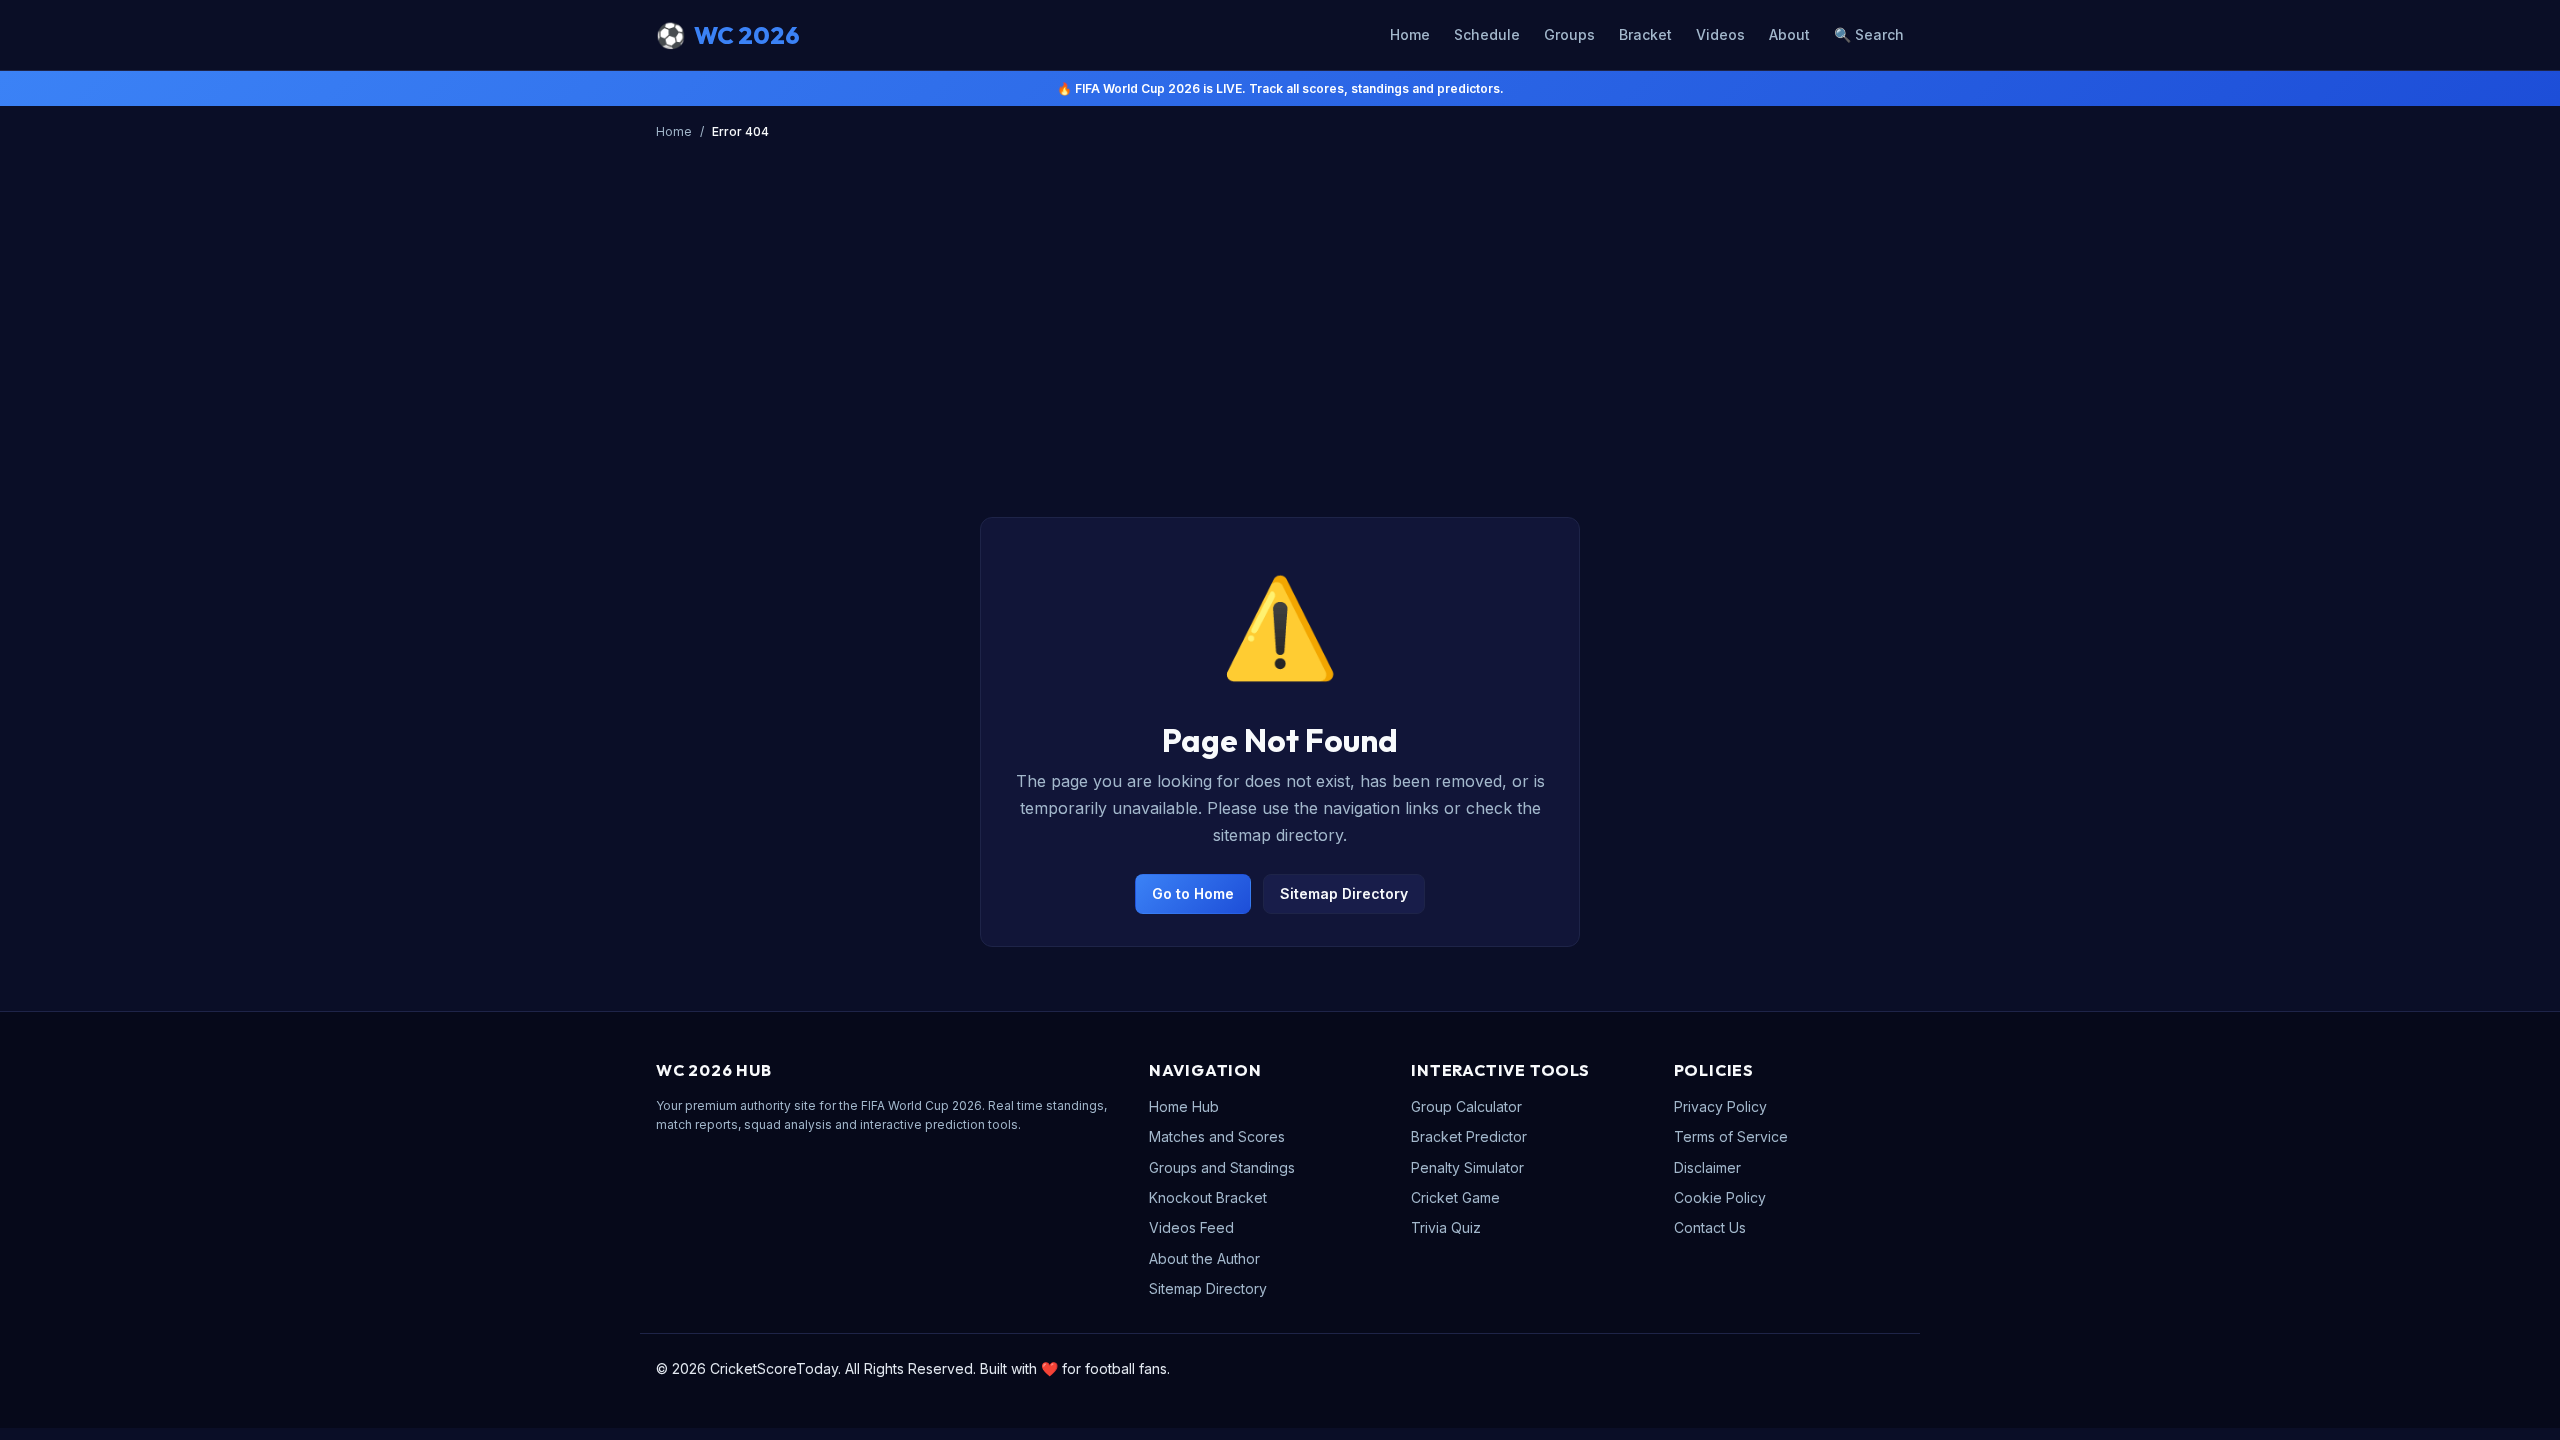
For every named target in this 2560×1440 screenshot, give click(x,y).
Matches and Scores (1217, 1136)
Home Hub (1184, 1106)
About (1789, 34)
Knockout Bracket (1208, 1197)
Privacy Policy (1720, 1106)
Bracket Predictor (1469, 1136)
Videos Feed (1191, 1227)
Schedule (1487, 34)
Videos (1720, 34)
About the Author (1204, 1258)
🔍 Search (1869, 34)
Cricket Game (1455, 1197)
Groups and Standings (1222, 1167)
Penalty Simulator (1467, 1167)
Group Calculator (1466, 1106)
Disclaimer (1707, 1167)
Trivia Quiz (1446, 1227)
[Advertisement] (1280, 297)
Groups (1569, 34)
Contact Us (1710, 1227)
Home (1410, 34)
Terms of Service (1731, 1136)
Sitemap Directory (1344, 893)
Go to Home (1193, 893)
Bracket (1645, 34)
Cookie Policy (1720, 1197)
